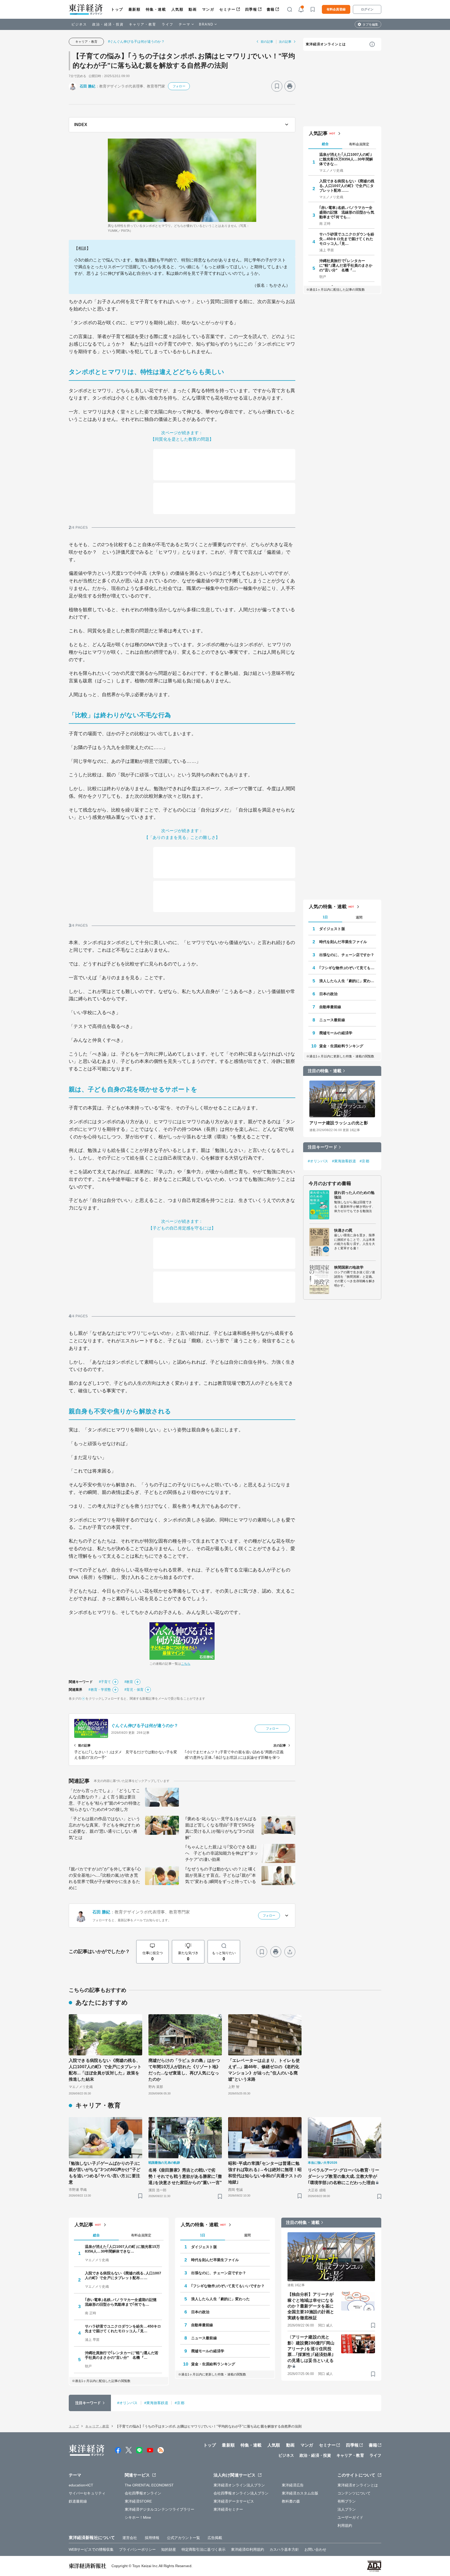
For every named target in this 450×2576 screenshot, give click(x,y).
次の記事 (285, 42)
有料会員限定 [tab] (359, 144)
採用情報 (152, 2538)
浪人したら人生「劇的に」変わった (348, 981)
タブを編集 (370, 24)
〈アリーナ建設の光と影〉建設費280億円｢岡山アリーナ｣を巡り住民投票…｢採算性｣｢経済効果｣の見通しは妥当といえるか (311, 2352)
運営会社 (130, 2538)
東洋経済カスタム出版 (300, 2493)
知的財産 (168, 2549)
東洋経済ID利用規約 (248, 2549)
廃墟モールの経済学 (336, 1033)
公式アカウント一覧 (183, 2538)
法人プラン (347, 2509)
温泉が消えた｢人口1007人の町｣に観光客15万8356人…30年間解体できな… (346, 159)
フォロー (179, 86)
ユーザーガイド (350, 2517)
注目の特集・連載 (325, 1071)
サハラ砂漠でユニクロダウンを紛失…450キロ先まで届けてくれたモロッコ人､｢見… (347, 239)
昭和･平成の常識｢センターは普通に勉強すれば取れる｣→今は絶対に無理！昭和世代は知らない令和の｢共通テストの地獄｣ (265, 2173)
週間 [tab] (359, 917)
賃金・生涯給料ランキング (341, 1046)
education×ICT (81, 2485)
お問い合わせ (315, 2549)
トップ (117, 9)
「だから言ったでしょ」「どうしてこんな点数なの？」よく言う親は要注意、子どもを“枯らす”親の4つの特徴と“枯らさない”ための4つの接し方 (105, 1800)
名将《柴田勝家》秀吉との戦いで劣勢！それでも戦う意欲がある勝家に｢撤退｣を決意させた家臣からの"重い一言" (185, 2176)
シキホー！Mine (138, 2517)
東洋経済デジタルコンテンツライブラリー (160, 2509)
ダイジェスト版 (332, 929)
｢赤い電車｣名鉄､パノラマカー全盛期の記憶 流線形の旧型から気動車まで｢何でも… (347, 212)
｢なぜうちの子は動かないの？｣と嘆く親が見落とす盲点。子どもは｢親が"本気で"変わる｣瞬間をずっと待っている (221, 1875)
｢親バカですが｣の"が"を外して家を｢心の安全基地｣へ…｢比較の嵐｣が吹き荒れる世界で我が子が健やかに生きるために (105, 1878)
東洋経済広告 (293, 2485)
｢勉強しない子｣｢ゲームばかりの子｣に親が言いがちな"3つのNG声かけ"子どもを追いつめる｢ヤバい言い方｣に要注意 (105, 2173)
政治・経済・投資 (108, 24)
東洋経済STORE (138, 2501)
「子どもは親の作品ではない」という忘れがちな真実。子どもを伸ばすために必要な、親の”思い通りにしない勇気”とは (104, 1828)
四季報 (251, 9)
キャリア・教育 (143, 24)
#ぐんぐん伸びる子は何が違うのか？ (136, 42)
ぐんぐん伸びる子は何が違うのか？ (145, 1726)
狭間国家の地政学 (349, 1267)
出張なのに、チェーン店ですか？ (347, 955)
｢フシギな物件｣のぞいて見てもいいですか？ (348, 968)
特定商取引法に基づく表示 (204, 2549)
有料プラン (347, 2501)
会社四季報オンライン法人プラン (241, 2493)
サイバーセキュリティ (87, 2493)
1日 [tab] (325, 917)
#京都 (364, 1161)
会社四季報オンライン (143, 2493)
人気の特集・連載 (328, 907)
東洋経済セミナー (228, 2509)
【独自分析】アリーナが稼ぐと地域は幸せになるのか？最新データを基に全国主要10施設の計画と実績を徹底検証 (311, 2306)
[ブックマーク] (277, 86)
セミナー (227, 9)
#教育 (129, 1682)
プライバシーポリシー (137, 2549)
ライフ (168, 24)
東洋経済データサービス (234, 2501)
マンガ (208, 9)
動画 (193, 9)
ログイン (367, 9)
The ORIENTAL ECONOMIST (149, 2485)
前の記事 (267, 42)
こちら (186, 1664)
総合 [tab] (325, 144)
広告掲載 (215, 2538)
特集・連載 (156, 9)
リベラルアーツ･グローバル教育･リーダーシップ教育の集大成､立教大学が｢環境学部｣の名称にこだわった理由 (343, 2176)
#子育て (105, 1682)
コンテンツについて (354, 2493)
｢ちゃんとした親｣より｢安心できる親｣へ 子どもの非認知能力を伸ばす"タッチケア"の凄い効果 (222, 1853)
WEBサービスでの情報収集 (91, 2549)
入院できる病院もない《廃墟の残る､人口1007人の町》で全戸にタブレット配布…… (347, 186)
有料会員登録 (336, 9)
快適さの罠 (343, 1230)
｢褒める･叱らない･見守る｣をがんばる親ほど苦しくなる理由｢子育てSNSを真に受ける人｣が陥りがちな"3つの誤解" (221, 1828)
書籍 (271, 9)
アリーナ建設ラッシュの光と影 (339, 1123)
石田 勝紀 (88, 86)
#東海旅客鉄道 (344, 1161)
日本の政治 (329, 994)
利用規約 (345, 2525)
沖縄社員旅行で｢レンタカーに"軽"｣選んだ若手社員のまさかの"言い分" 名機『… (346, 265)
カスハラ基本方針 (284, 2549)
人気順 (177, 9)
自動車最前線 (330, 1007)
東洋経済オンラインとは (326, 44)
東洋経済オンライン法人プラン (239, 2485)
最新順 (135, 9)
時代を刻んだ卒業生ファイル (343, 942)
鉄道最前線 (78, 2501)
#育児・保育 (134, 1690)
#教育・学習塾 (100, 1690)
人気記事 (318, 133)
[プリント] (290, 86)
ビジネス (79, 24)
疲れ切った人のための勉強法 (354, 1195)
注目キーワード (323, 1147)
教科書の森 (291, 2501)
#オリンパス (318, 1161)
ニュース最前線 (332, 1020)
